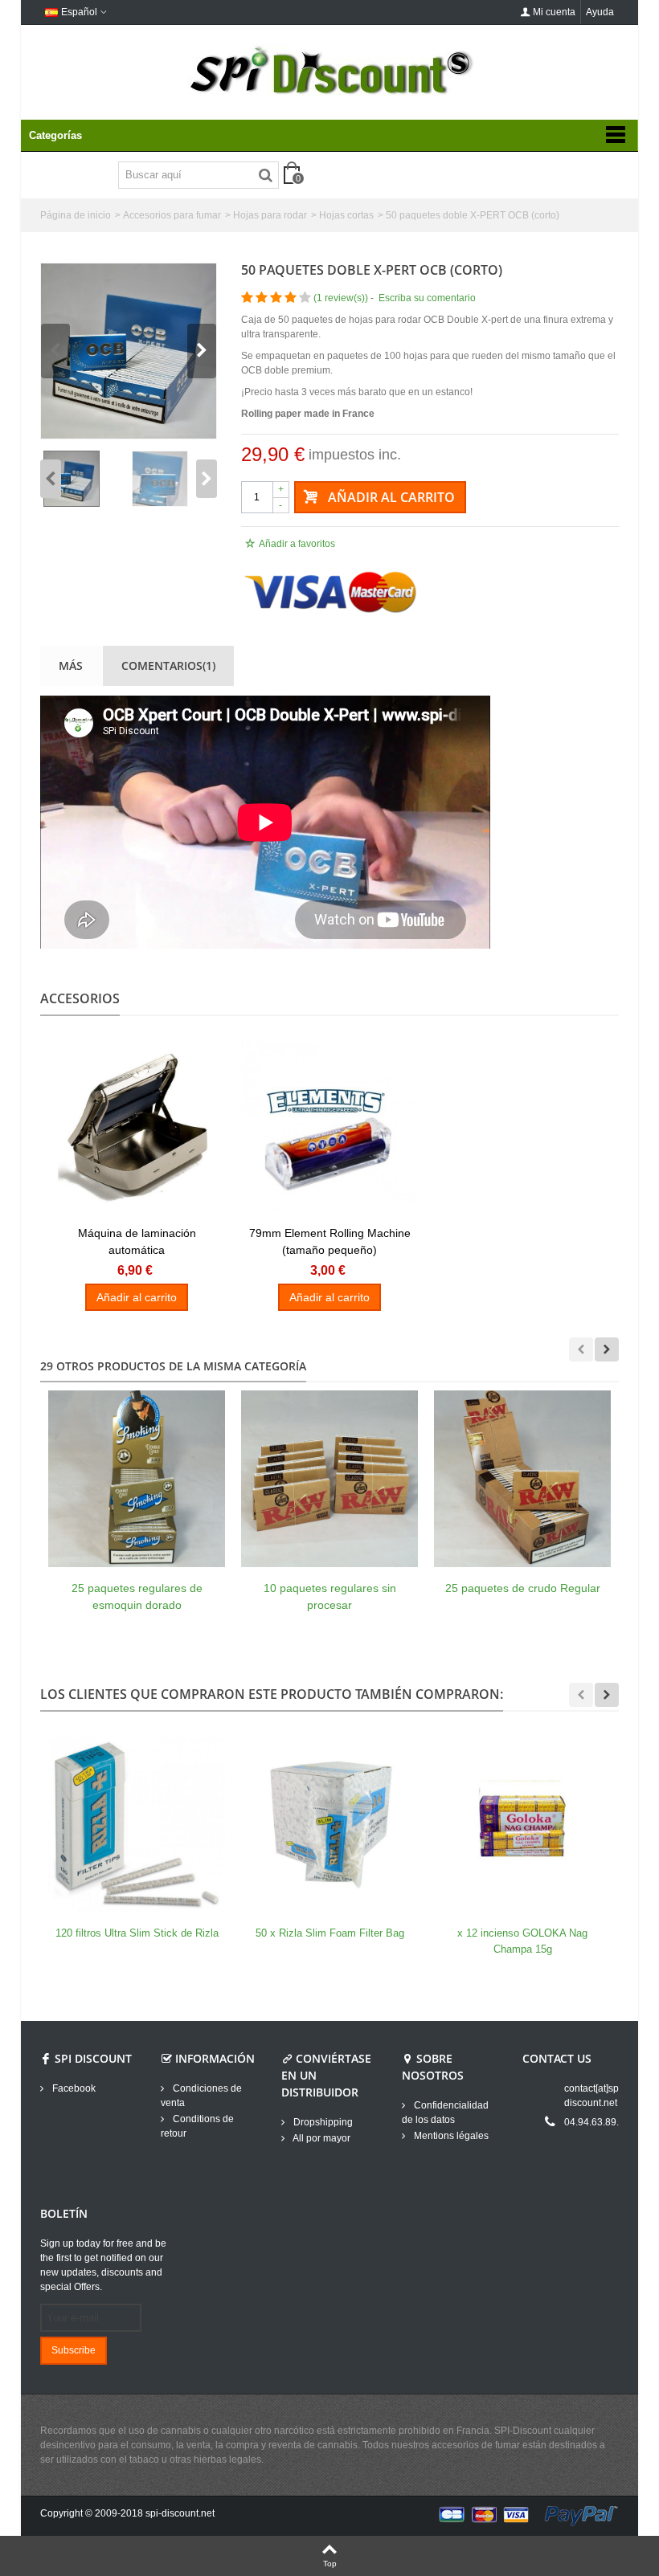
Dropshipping (322, 2122)
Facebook (73, 2088)
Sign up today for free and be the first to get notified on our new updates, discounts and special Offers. (103, 2265)
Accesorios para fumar (172, 215)
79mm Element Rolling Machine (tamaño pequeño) (330, 1241)
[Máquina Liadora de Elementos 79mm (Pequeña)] (329, 1129)
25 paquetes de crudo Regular (523, 1588)
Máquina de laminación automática (137, 1241)
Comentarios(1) (168, 665)
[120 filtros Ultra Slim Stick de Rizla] (137, 1824)
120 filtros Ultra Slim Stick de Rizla (137, 1933)
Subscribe (74, 2350)
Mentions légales (450, 2136)
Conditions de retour (197, 2126)
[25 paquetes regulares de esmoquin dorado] (137, 1479)
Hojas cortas (346, 215)
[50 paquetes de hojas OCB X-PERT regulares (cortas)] (129, 351)
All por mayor (321, 2138)
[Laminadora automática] (137, 1129)
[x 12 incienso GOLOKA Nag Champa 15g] (522, 1824)
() (341, 298)
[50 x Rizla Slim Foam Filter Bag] (329, 1824)
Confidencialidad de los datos (445, 2113)
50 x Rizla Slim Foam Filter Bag (330, 1933)
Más (71, 665)
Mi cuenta (554, 12)
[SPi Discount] (329, 71)
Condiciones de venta (201, 2096)
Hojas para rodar (270, 215)
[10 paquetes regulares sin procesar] (329, 1479)
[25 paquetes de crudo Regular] (522, 1479)
